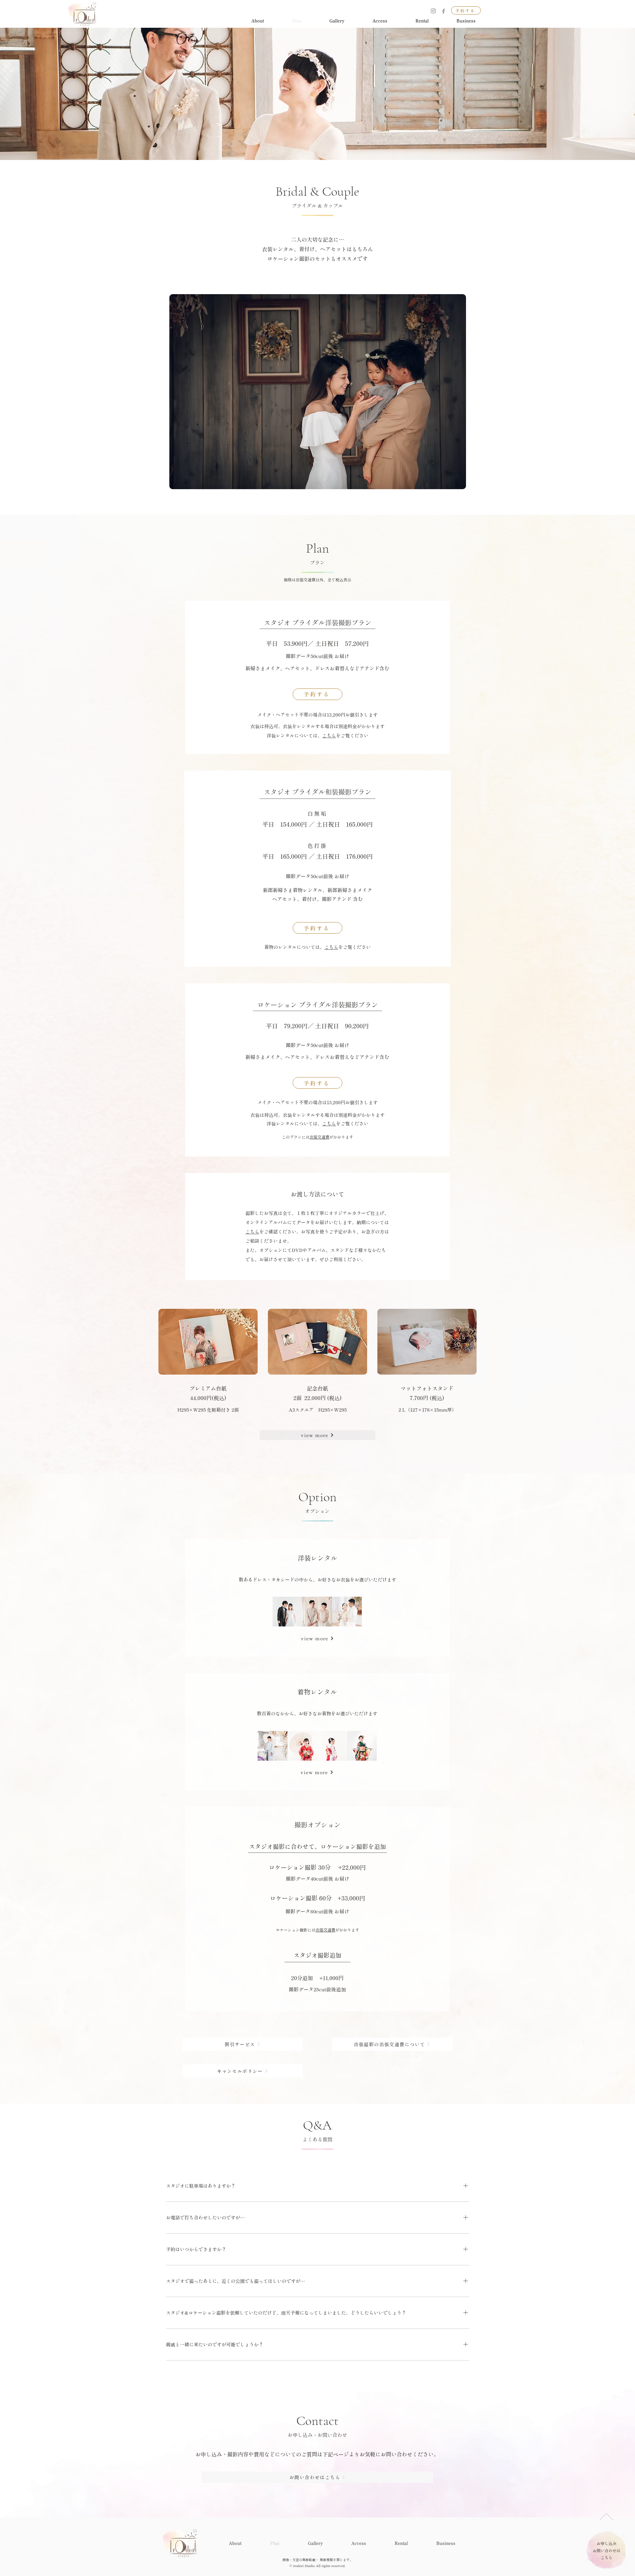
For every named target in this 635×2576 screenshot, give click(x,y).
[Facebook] (444, 11)
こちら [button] (329, 735)
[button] (317, 1435)
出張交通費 (319, 1137)
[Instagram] (433, 11)
